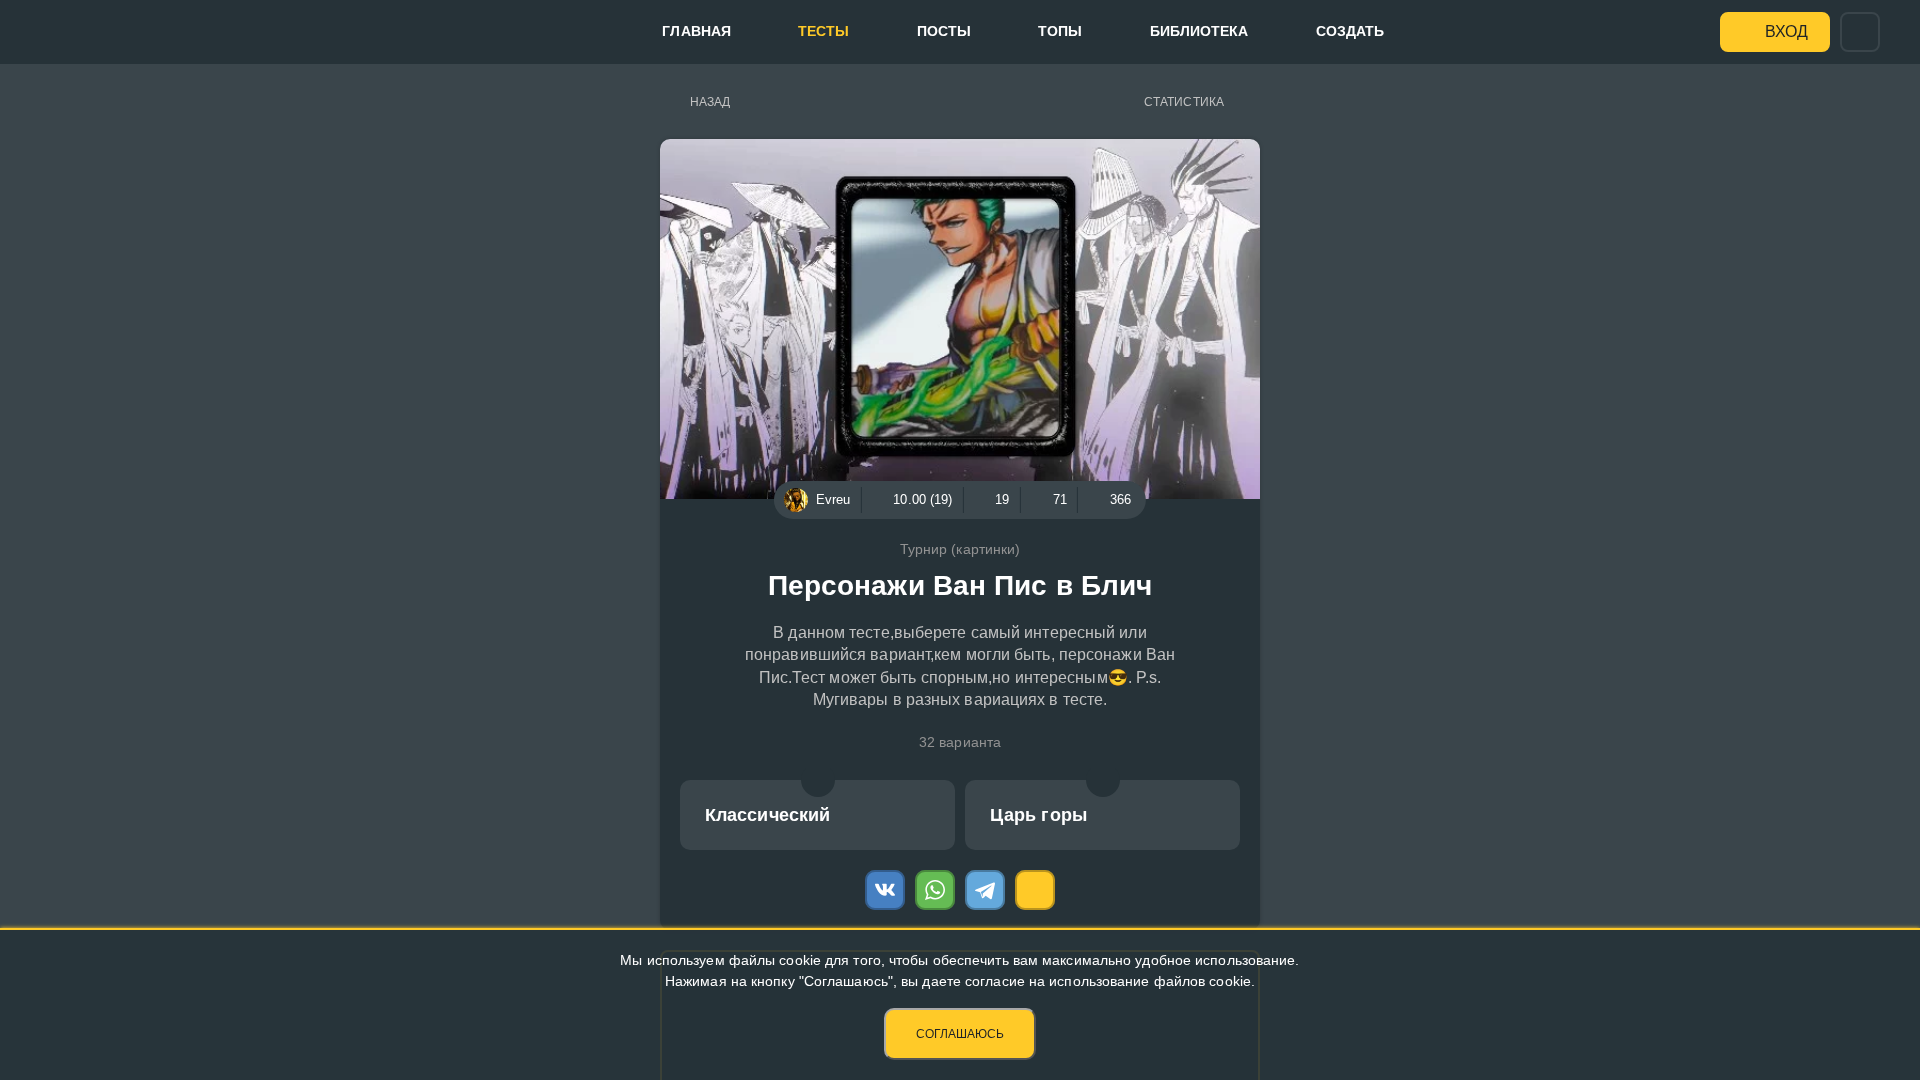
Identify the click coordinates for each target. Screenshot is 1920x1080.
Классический (767, 815)
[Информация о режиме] (818, 780)
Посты (944, 31)
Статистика (1184, 102)
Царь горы (1038, 815)
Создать (1350, 31)
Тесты (824, 31)
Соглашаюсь (960, 1034)
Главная (696, 31)
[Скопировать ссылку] (1035, 890)
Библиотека (1199, 31)
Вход (1786, 31)
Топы (1060, 31)
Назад (710, 102)
